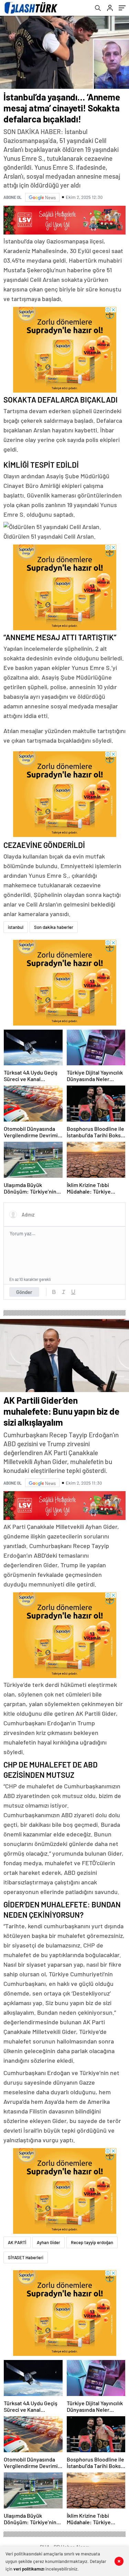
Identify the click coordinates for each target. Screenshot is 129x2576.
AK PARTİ (17, 2242)
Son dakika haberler (54, 927)
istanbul (16, 927)
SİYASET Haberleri (26, 2257)
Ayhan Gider (49, 2242)
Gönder (24, 1292)
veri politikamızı (29, 2569)
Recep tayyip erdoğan (92, 2242)
